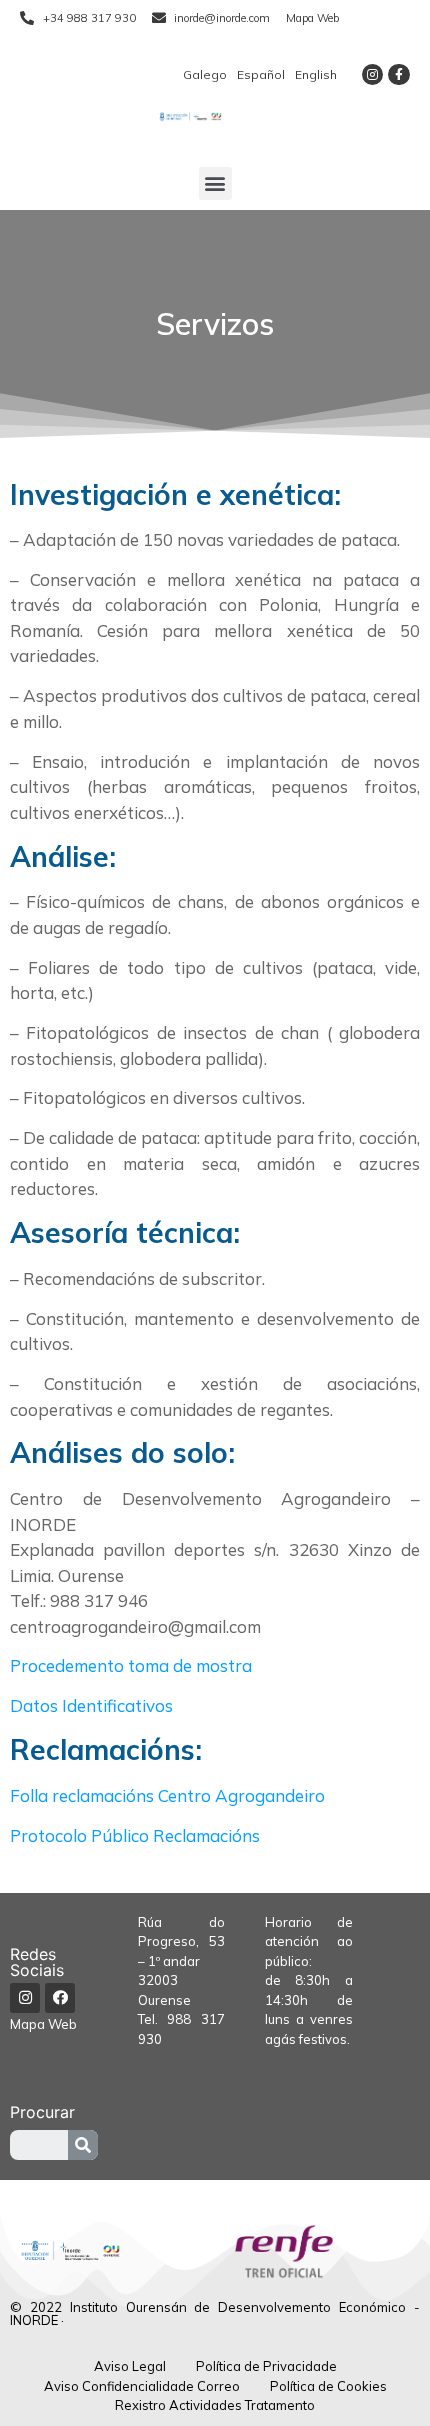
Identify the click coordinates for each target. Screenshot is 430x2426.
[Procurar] (83, 2145)
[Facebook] (60, 1998)
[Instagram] (373, 75)
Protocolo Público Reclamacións (135, 1835)
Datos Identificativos (91, 1705)
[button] (215, 183)
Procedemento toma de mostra (131, 1665)
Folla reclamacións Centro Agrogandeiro (167, 1795)
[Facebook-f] (399, 75)
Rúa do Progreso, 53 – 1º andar (182, 1941)
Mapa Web (43, 2024)
